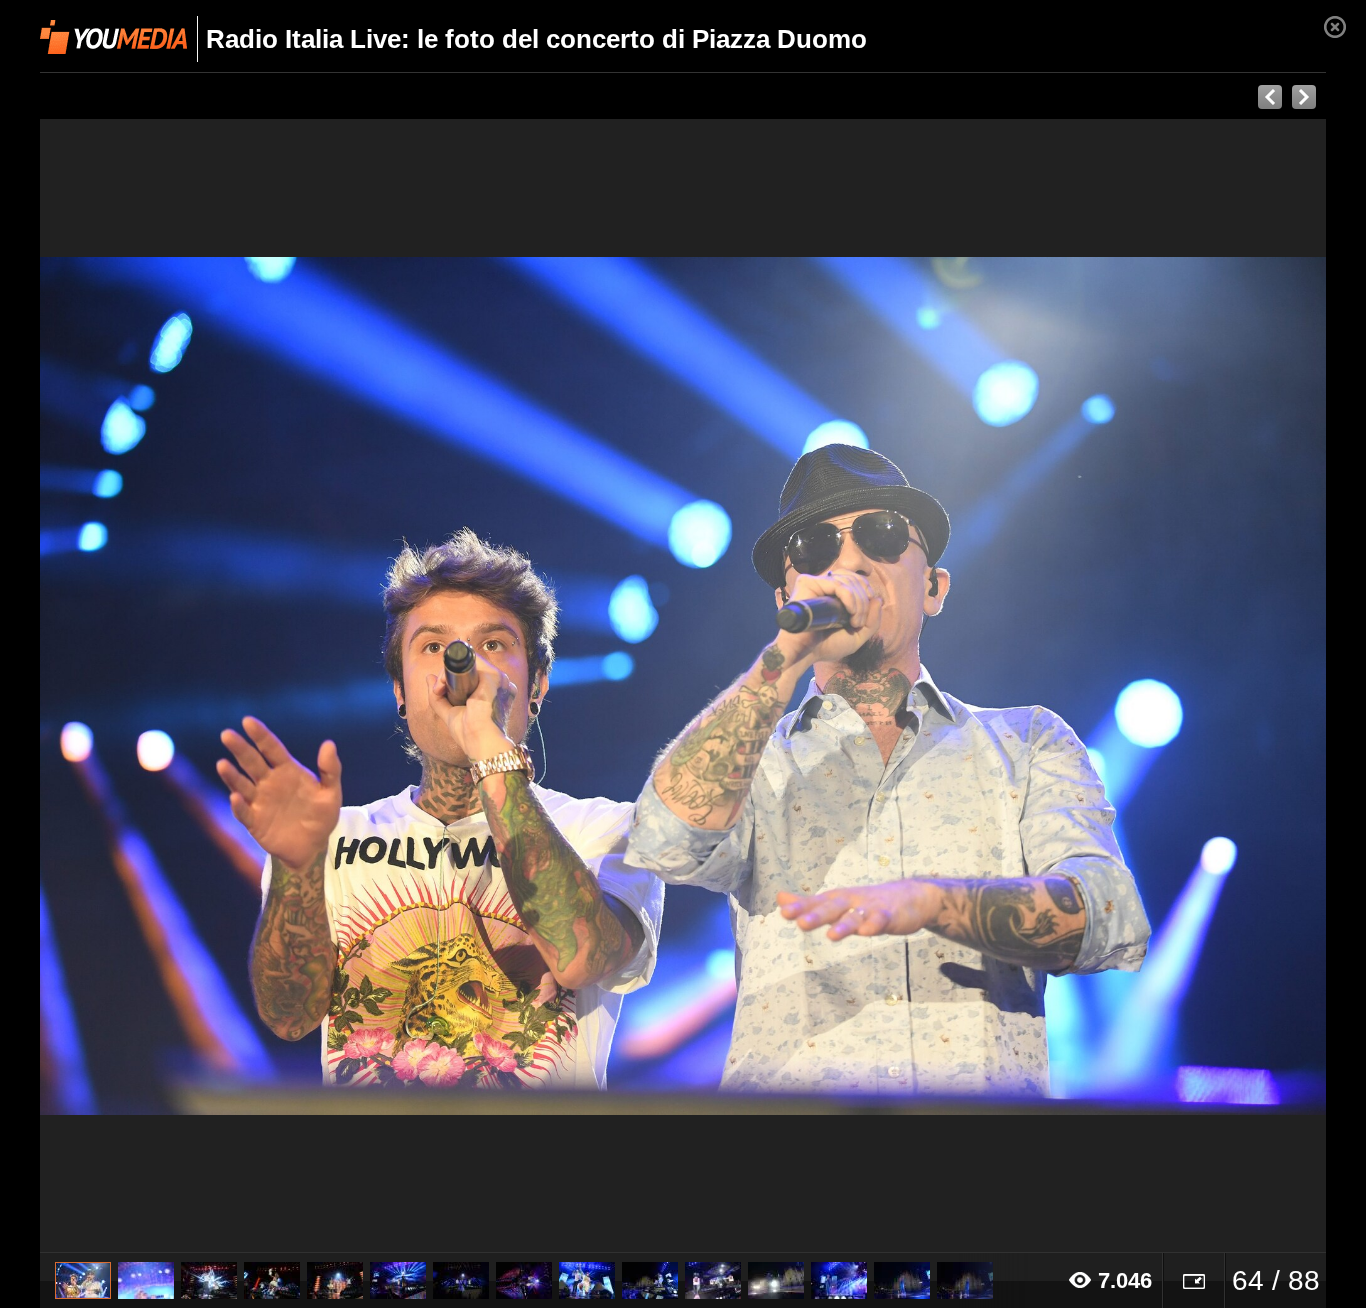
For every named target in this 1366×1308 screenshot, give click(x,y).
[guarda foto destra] (811, 686)
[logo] (113, 37)
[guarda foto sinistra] (168, 686)
